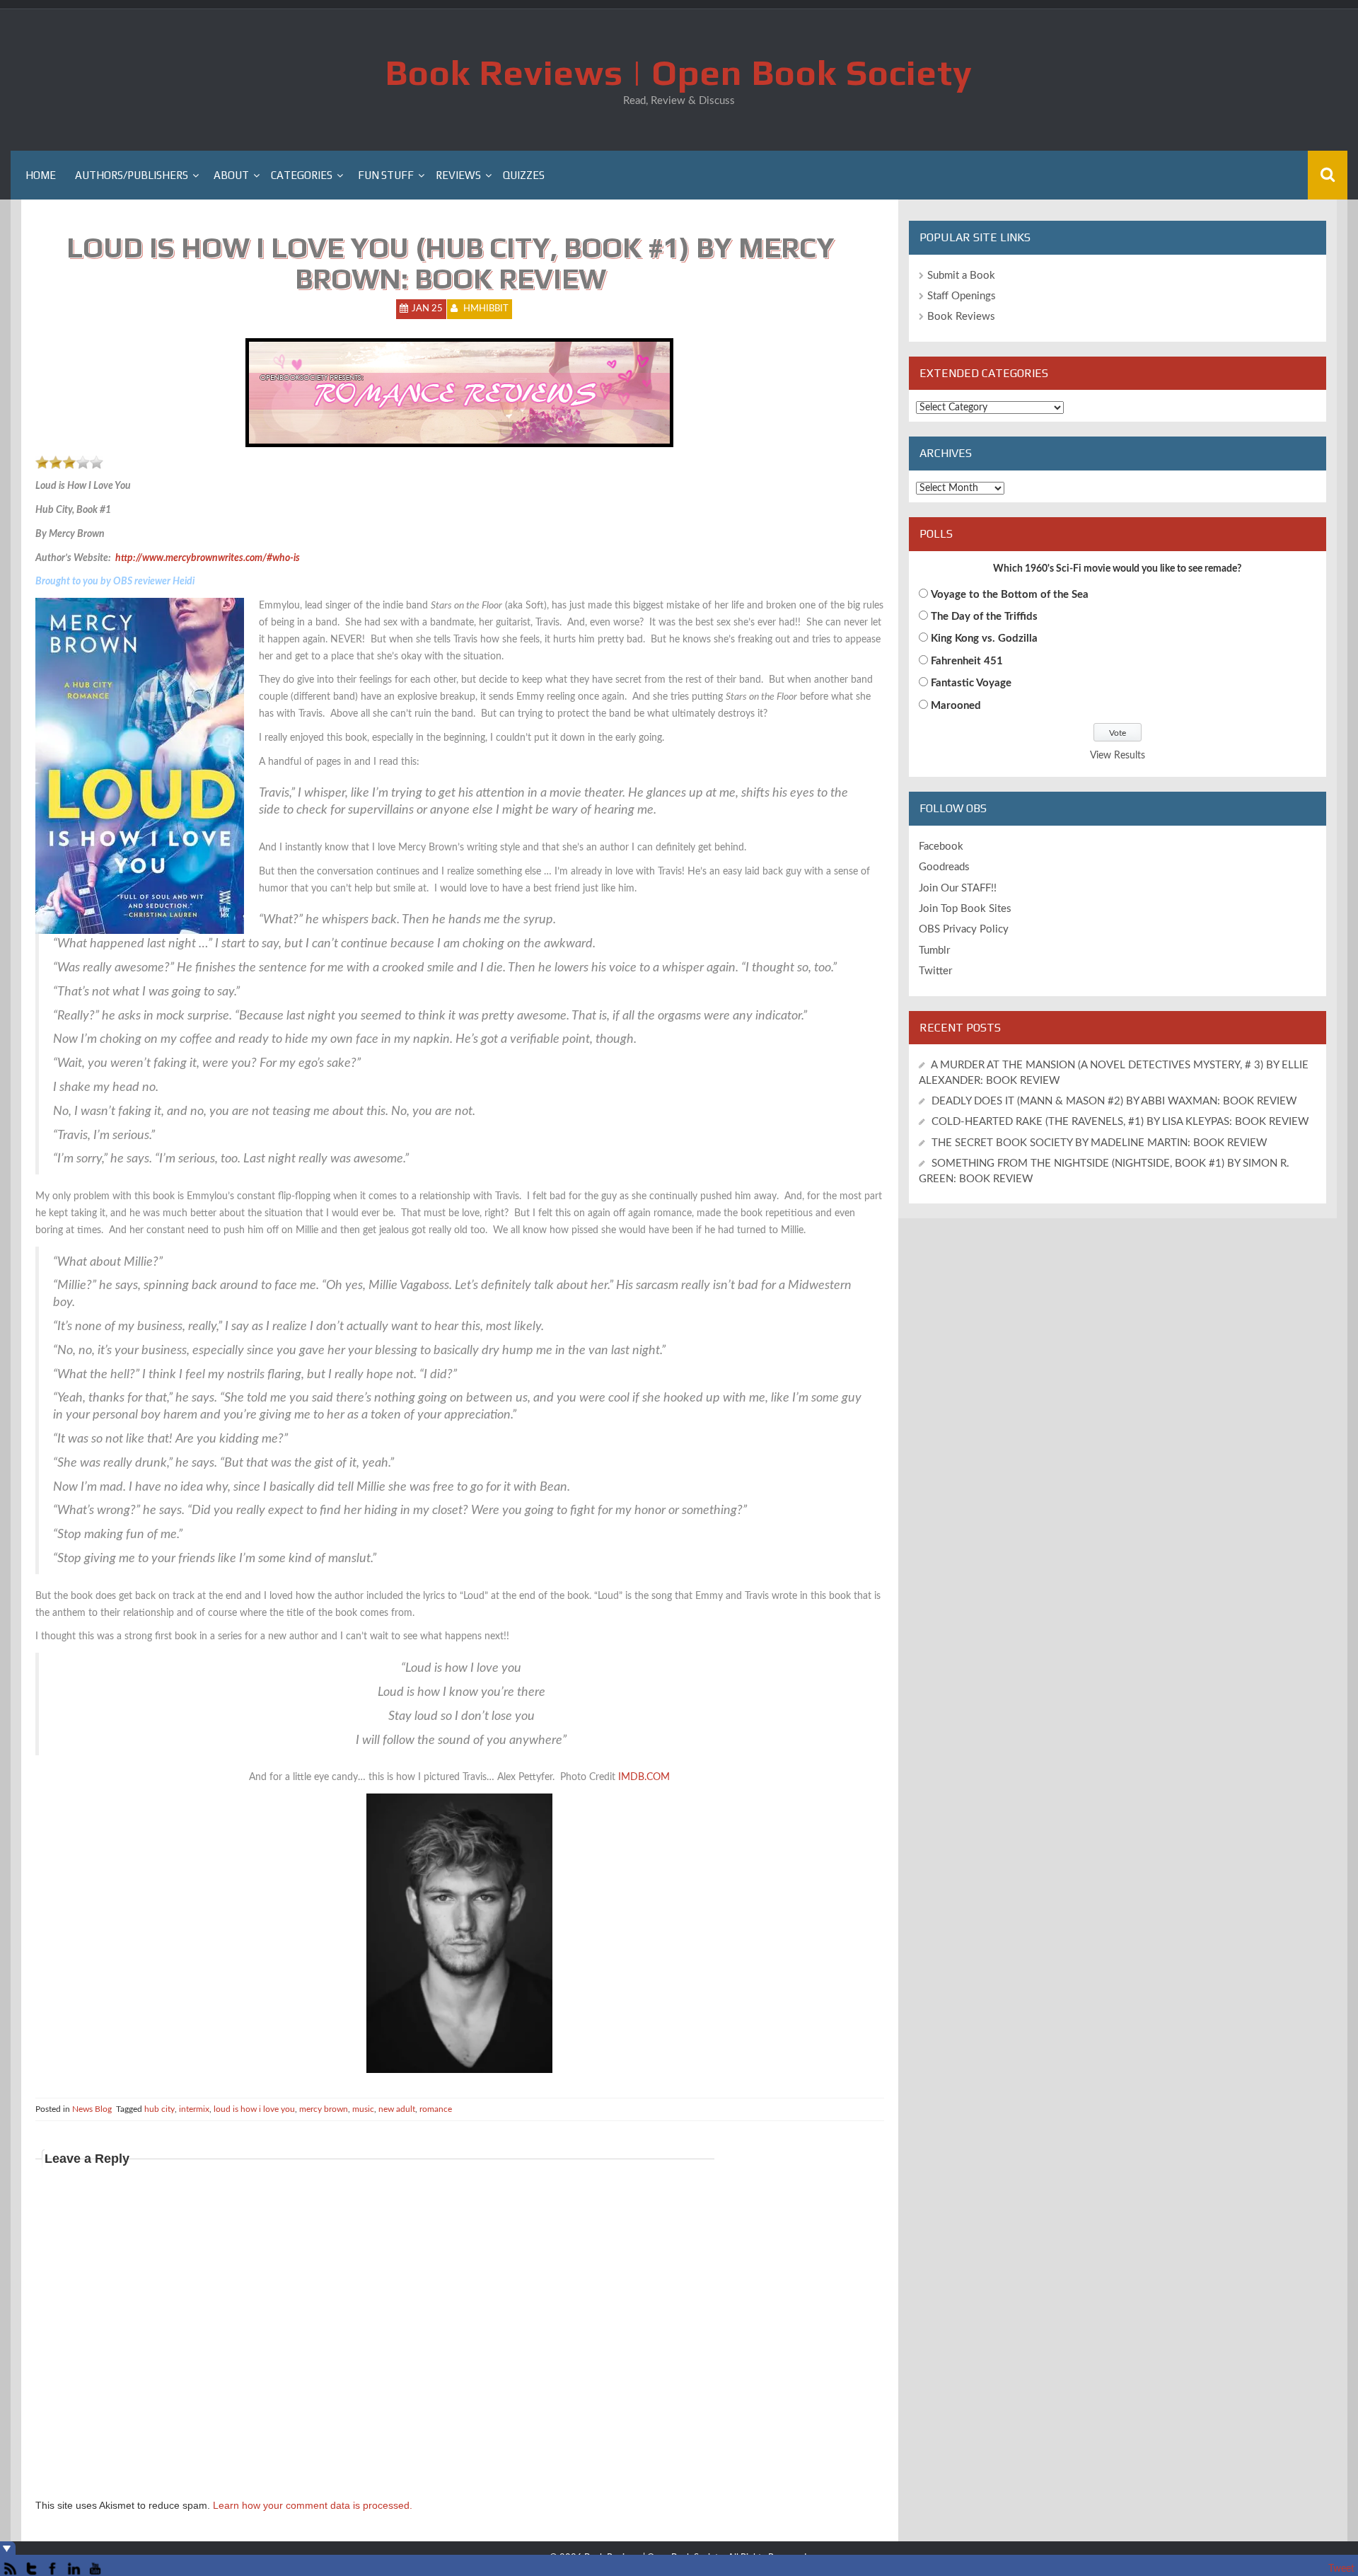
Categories (302, 175)
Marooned (956, 706)
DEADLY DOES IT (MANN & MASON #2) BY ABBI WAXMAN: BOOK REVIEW (1114, 1101)
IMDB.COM (644, 1777)
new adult (397, 2109)
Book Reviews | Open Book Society (679, 72)
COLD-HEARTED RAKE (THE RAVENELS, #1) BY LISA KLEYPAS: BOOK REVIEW (1120, 1122)
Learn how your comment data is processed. (313, 2505)
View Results (1118, 756)
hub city (159, 2109)
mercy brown (324, 2109)
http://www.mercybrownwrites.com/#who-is (208, 558)
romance (436, 2109)
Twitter (935, 971)
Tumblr (934, 951)
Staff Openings (962, 296)
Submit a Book (961, 276)
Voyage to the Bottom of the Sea (1010, 595)
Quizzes (524, 175)
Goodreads (944, 867)
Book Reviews (961, 317)
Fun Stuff (386, 175)
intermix (194, 2109)
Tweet (1341, 2569)
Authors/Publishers (132, 175)
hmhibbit (486, 309)
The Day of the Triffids (984, 617)
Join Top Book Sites (965, 909)
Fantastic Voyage (971, 683)
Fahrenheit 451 (967, 661)
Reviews (458, 175)
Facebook (941, 847)
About (231, 175)
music (363, 2109)
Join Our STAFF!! (958, 888)
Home (41, 175)
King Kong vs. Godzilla (984, 639)
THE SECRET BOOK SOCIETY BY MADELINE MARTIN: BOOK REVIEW (1101, 1143)
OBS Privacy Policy (964, 929)
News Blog (92, 2109)
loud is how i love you (254, 2109)
